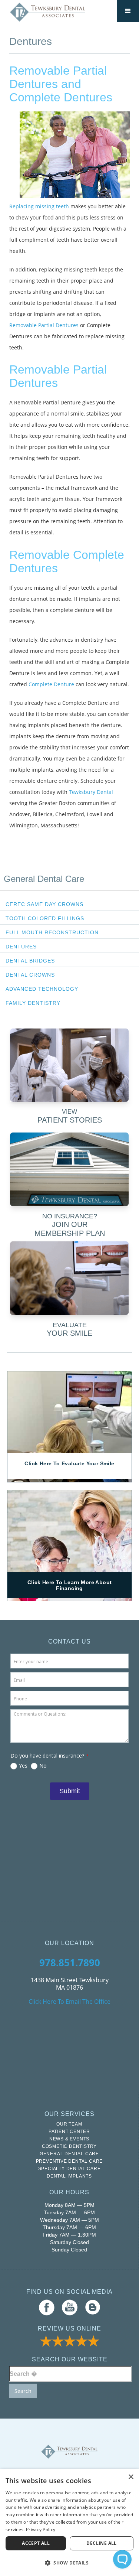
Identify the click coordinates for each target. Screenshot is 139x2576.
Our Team (69, 2124)
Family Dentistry (33, 1003)
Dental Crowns (30, 975)
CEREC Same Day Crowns (44, 904)
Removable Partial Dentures (44, 325)
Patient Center (69, 2132)
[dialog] (69, 2523)
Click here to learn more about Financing (70, 1585)
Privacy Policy (41, 2529)
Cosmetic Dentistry (69, 2146)
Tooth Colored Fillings (45, 918)
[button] (69, 2563)
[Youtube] (70, 2307)
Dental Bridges (30, 961)
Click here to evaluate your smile (69, 1463)
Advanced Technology (42, 989)
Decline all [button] (101, 2543)
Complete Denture (51, 684)
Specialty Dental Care (69, 2169)
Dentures (21, 947)
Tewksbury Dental (91, 792)
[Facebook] (47, 2307)
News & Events (69, 2139)
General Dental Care (44, 879)
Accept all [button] (36, 2543)
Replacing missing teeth (39, 206)
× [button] (131, 2477)
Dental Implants (69, 2176)
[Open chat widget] (122, 2559)
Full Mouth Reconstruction (52, 932)
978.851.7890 (70, 1963)
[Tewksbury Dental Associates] (48, 12)
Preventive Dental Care (69, 2161)
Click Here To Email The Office (69, 2002)
